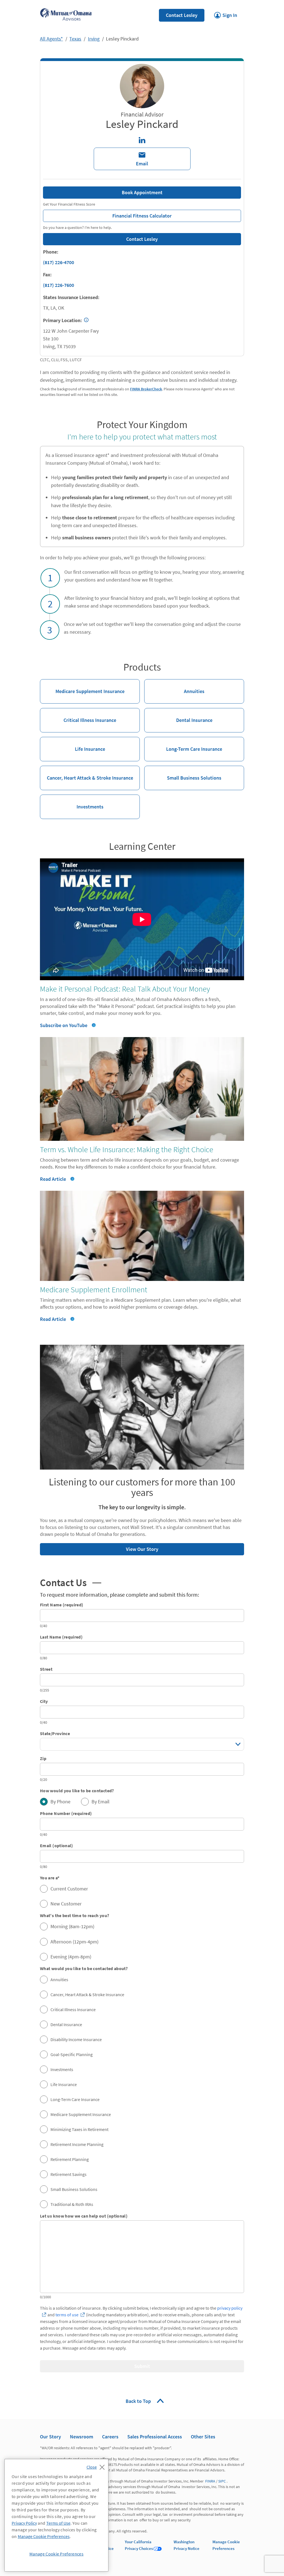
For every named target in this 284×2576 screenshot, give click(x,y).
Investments (72, 802)
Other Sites (203, 2437)
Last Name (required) (61, 1637)
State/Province (55, 1733)
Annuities (174, 687)
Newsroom (82, 2437)
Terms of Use (58, 2523)
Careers (110, 2437)
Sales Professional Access (155, 2437)
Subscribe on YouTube (64, 1025)
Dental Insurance (178, 716)
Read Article (53, 1179)
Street (46, 1669)
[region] (56, 2515)
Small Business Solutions (183, 773)
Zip (43, 1758)
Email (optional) (57, 1846)
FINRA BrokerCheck (146, 389)
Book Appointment (142, 192)
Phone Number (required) (66, 1813)
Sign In (226, 14)
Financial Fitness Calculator (107, 214)
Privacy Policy (24, 2523)
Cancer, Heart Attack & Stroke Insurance (87, 773)
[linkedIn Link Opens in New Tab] (142, 140)
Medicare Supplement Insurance (82, 687)
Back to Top (139, 2401)
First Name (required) (62, 1605)
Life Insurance (73, 745)
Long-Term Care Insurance (183, 745)
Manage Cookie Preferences (44, 2536)
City (44, 1701)
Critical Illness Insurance (78, 716)
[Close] (97, 2466)
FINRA (210, 2481)
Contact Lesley (182, 15)
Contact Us (71, 1583)
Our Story (50, 2437)
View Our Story (99, 1548)
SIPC (222, 2481)
